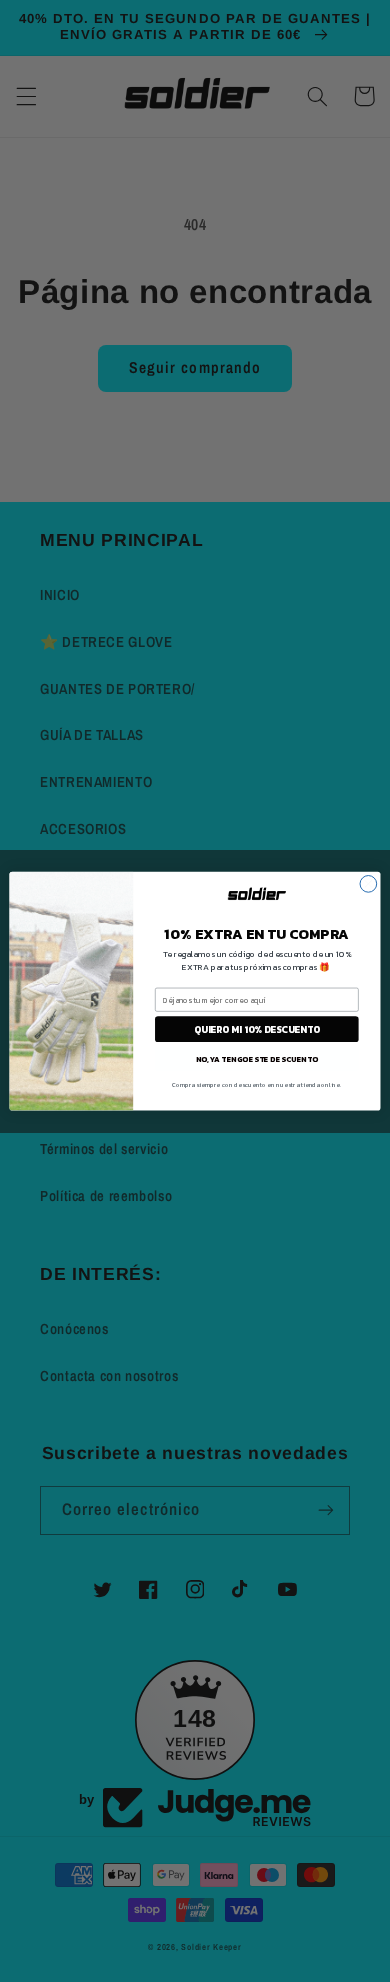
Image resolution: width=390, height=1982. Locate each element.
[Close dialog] (368, 883)
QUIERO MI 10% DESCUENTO (257, 1029)
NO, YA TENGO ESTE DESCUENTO (256, 1058)
